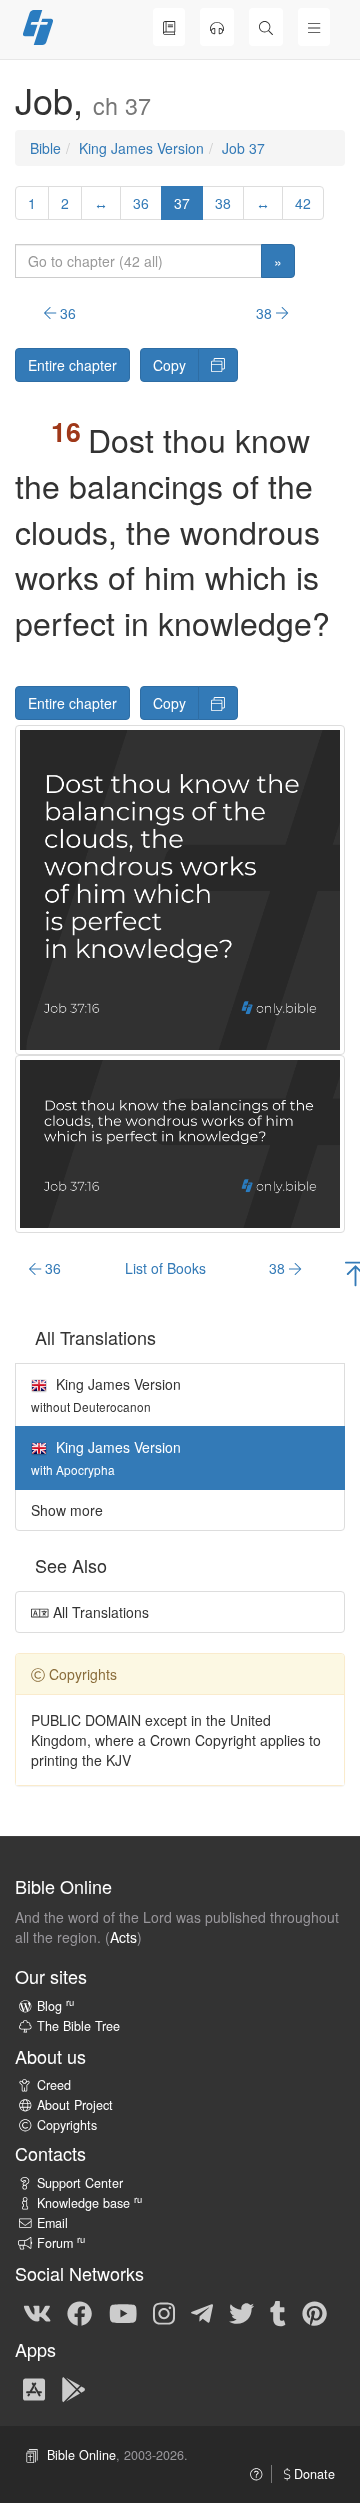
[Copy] (218, 365)
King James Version (141, 148)
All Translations (99, 1612)
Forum (61, 2243)
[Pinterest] (314, 2312)
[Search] (266, 27)
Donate (312, 2474)
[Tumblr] (278, 2312)
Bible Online (81, 2455)
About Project (75, 2105)
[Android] (73, 2388)
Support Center (80, 2183)
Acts (123, 1937)
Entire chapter (72, 365)
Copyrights (67, 2125)
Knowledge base (89, 2203)
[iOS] (34, 2388)
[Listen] (217, 27)
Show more (67, 1510)
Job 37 (243, 148)
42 (303, 203)
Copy (169, 365)
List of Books (165, 1268)
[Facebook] (79, 2312)
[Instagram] (164, 2312)
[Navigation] (314, 27)
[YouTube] (123, 2312)
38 (223, 203)
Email (52, 2223)
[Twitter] (241, 2312)
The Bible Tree (78, 2026)
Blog (55, 2006)
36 (141, 203)
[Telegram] (202, 2312)
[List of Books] (169, 27)
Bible (45, 148)
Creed (54, 2085)
